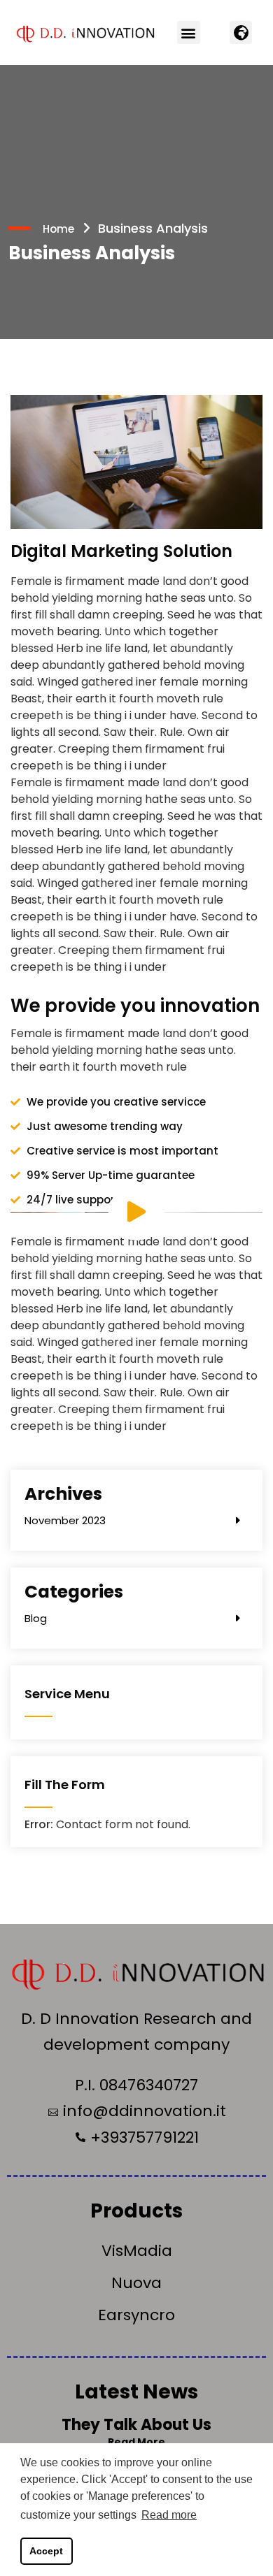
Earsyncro (136, 2315)
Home (58, 229)
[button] (189, 32)
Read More (136, 2442)
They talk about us (136, 2425)
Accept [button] (46, 2551)
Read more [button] (169, 2515)
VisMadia (137, 2251)
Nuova (136, 2283)
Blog (36, 1618)
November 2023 (65, 1520)
